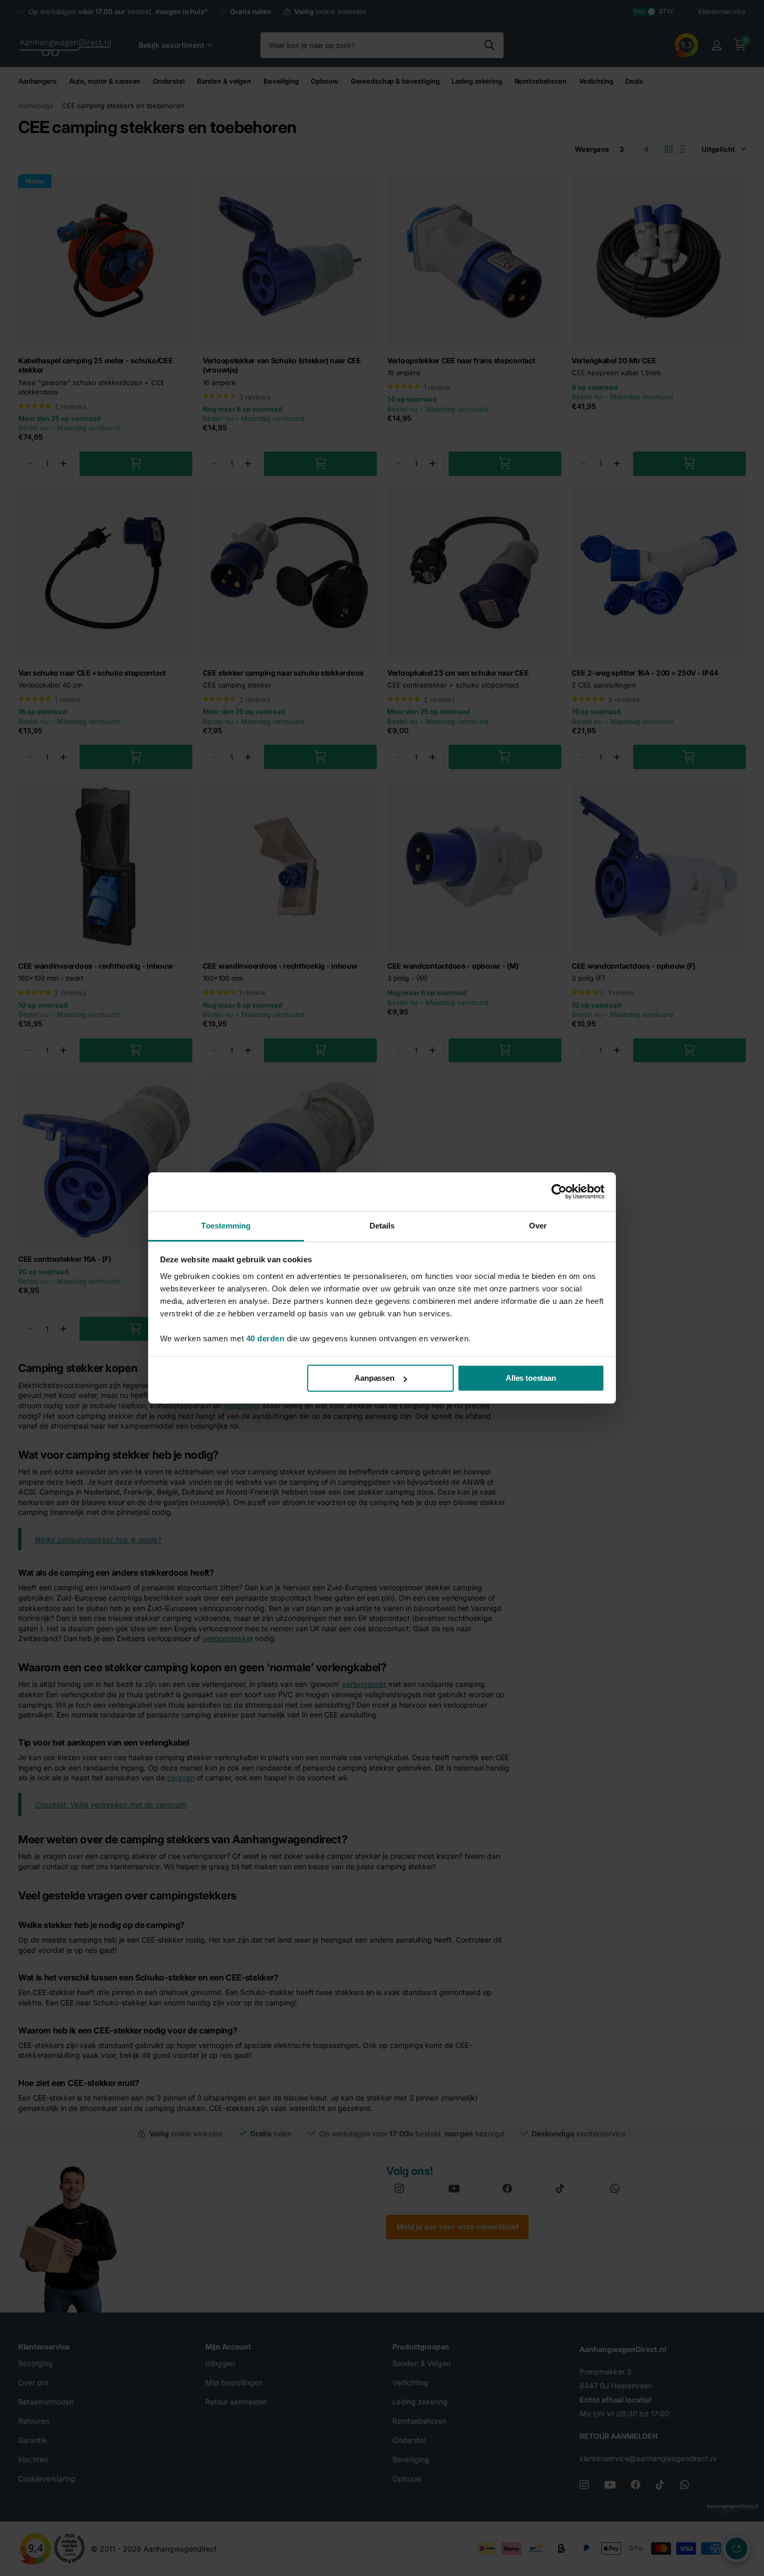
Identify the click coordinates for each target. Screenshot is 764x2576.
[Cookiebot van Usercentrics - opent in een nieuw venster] (559, 1192)
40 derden (266, 1338)
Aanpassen (374, 1378)
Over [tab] (538, 1226)
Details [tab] (382, 1226)
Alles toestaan (531, 1378)
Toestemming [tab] (226, 1226)
